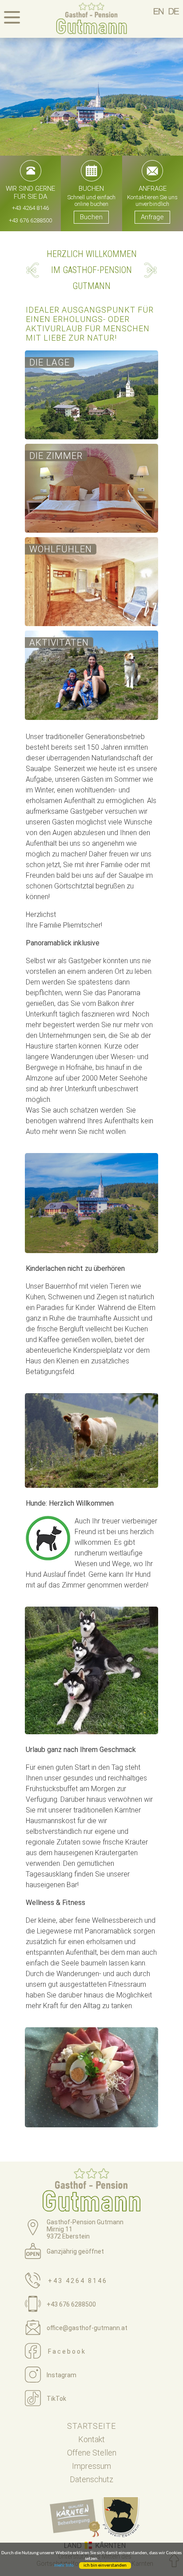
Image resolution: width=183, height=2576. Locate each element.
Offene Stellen (92, 2453)
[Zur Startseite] (91, 20)
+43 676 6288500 (30, 220)
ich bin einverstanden (105, 2566)
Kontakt (91, 2439)
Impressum (91, 2466)
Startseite (91, 2426)
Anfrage (152, 217)
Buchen (91, 217)
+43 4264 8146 (30, 208)
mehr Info (64, 2566)
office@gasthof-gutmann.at (87, 2328)
